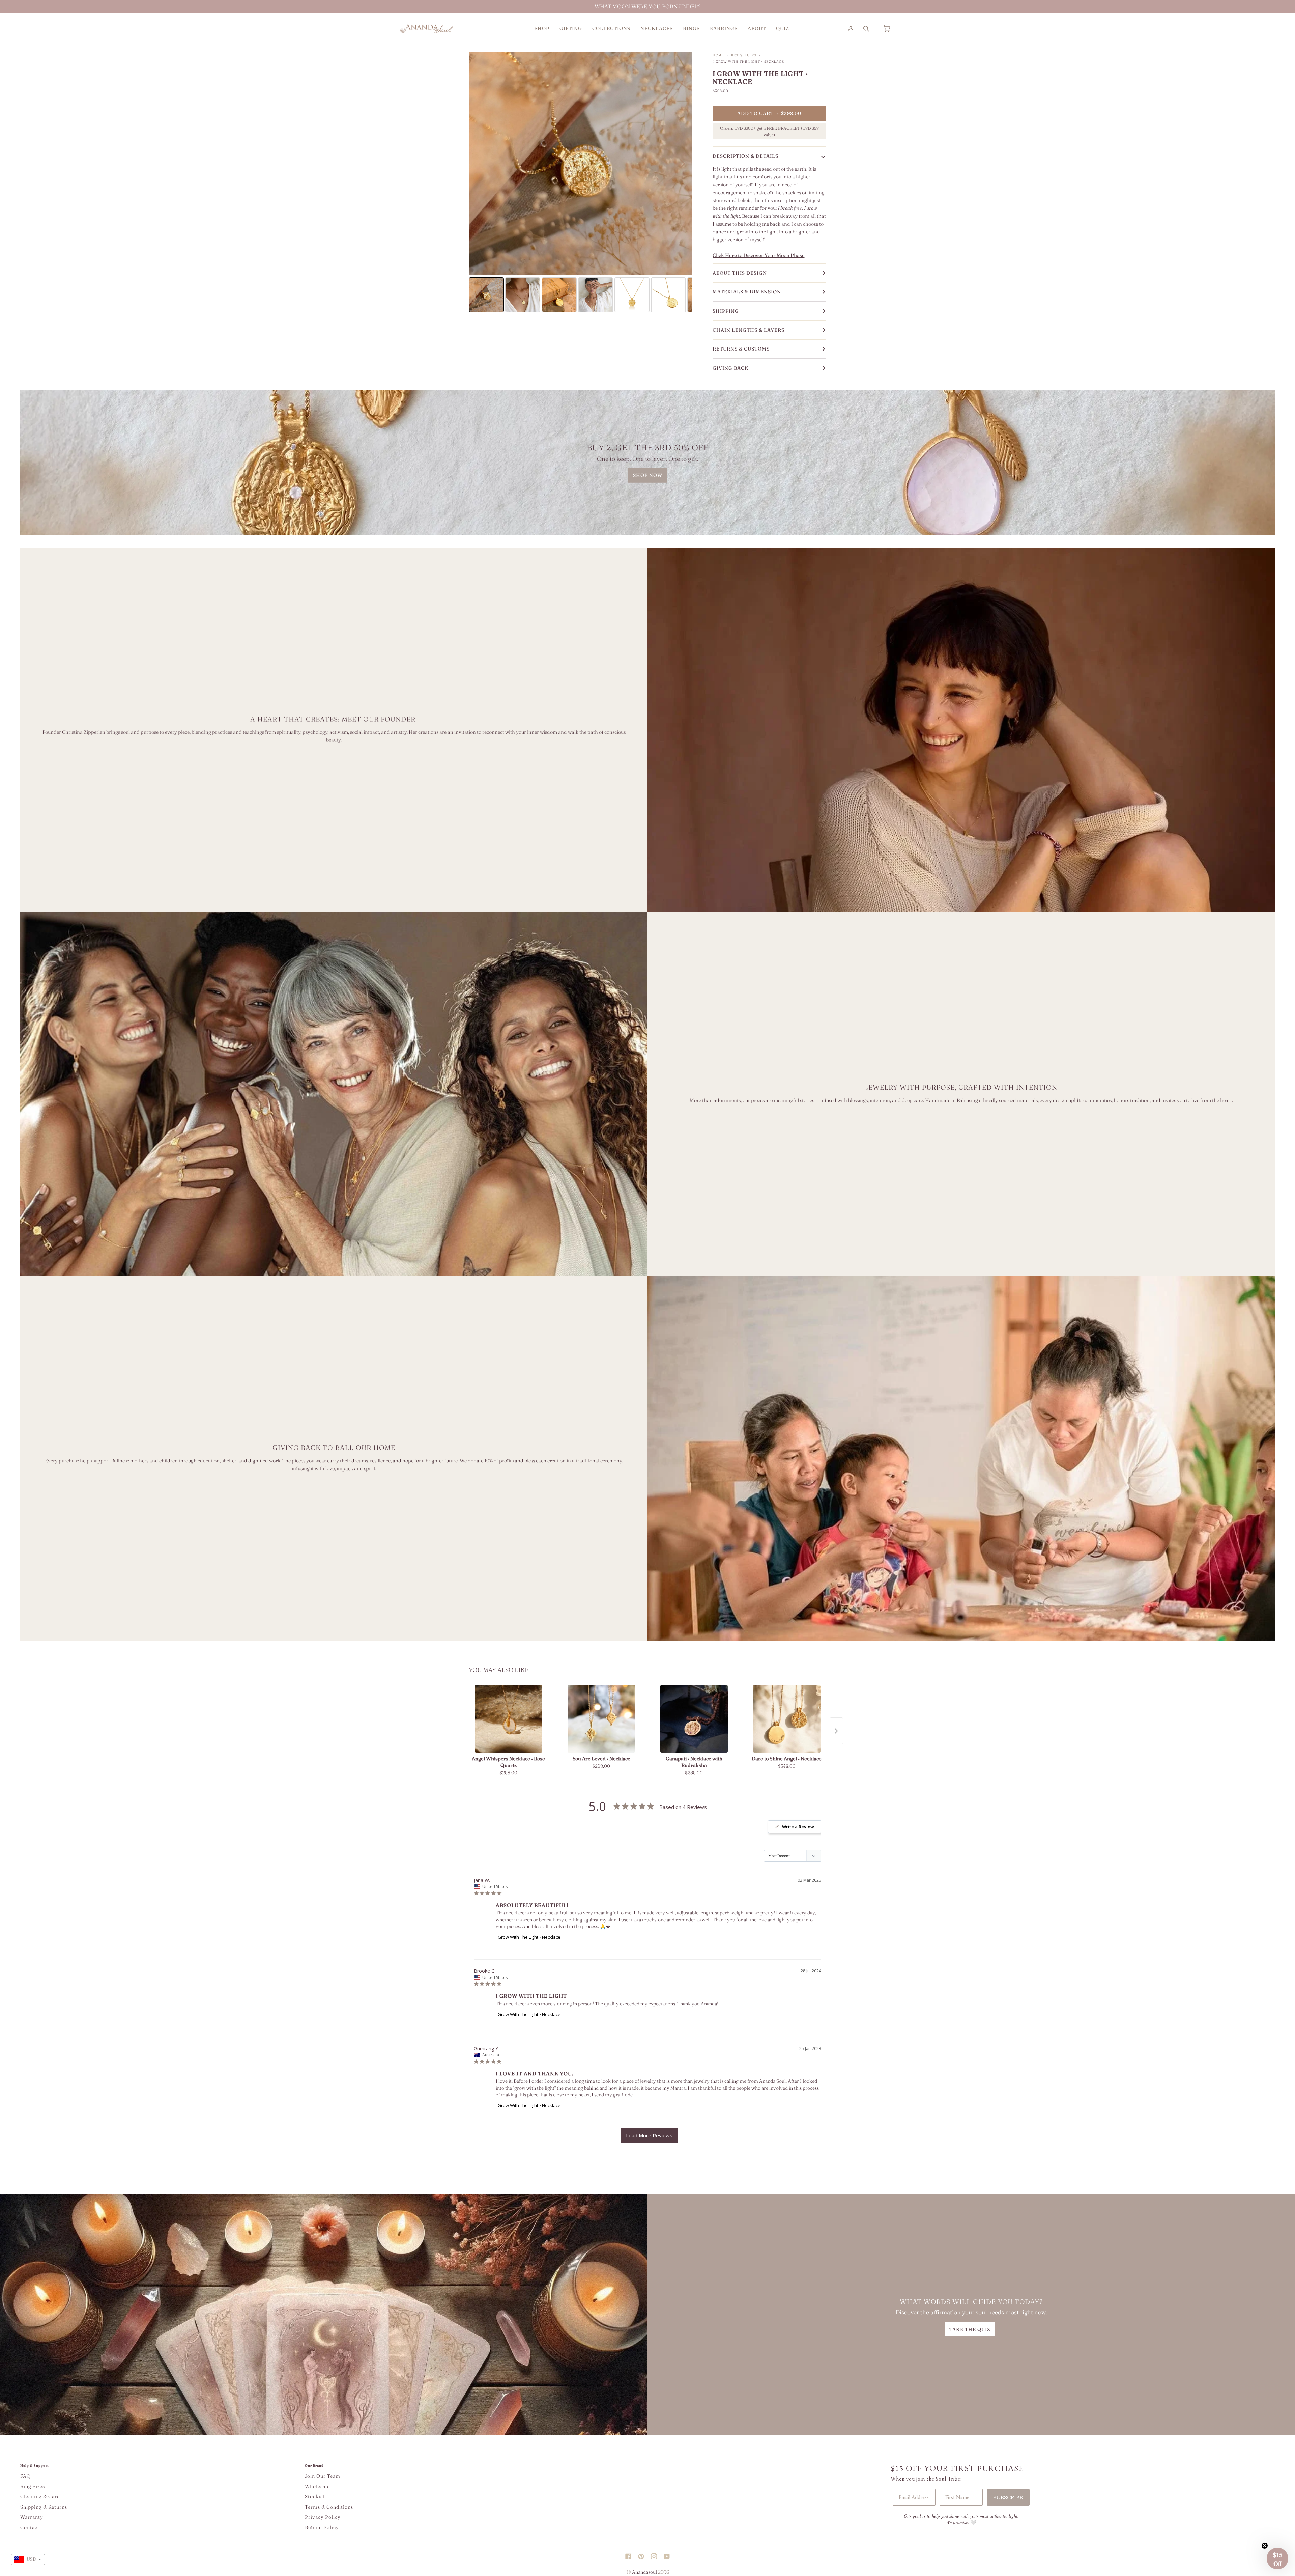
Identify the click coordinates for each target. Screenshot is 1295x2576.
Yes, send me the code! (732, 1326)
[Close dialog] (809, 1187)
